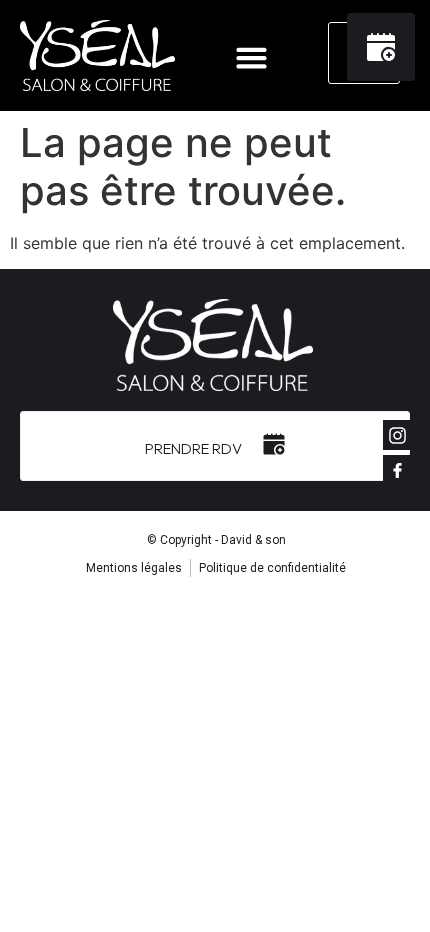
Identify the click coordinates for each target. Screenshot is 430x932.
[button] (252, 58)
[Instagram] (398, 435)
